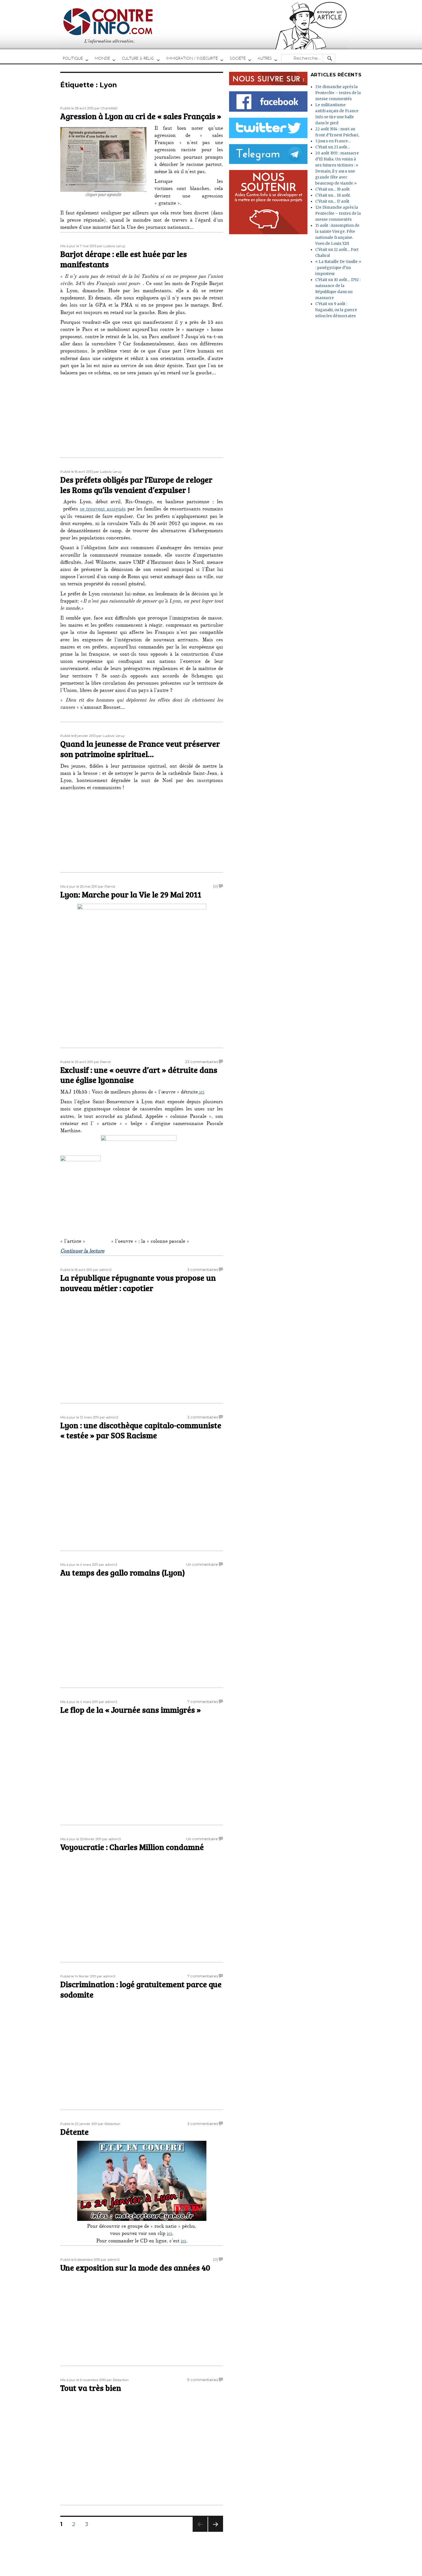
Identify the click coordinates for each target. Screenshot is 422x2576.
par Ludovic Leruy (111, 246)
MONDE (102, 58)
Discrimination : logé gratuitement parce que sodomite (141, 1989)
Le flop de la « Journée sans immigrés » (131, 1710)
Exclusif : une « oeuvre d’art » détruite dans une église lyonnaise (139, 1075)
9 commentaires (203, 2380)
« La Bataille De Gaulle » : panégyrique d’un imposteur (338, 268)
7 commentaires (203, 1702)
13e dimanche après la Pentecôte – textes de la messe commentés (338, 93)
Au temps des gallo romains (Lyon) (123, 1572)
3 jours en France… (333, 141)
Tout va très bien (91, 2388)
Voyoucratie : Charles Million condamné (132, 1847)
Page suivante (215, 2532)
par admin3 (102, 1270)
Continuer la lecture (82, 1252)
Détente (74, 2132)
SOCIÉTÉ (238, 58)
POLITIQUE (73, 58)
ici (201, 1093)
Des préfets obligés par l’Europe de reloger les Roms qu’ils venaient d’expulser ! (136, 485)
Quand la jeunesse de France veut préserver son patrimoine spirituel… (140, 749)
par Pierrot (107, 887)
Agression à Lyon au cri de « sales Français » (141, 116)
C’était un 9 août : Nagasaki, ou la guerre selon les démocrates (336, 310)
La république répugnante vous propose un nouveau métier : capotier (138, 1283)
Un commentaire (202, 1564)
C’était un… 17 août (332, 201)
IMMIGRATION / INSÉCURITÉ (192, 58)
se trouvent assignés (103, 510)
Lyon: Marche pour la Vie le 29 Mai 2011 (131, 894)
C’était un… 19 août (332, 189)
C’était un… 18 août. (333, 195)
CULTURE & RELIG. (138, 58)
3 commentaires (203, 1269)
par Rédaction (109, 2124)
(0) (215, 886)
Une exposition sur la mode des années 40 (135, 2267)
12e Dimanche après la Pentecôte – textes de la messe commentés (338, 213)
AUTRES (265, 58)
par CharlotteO (106, 108)
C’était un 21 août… (333, 147)
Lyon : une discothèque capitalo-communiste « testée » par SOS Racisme (141, 1430)
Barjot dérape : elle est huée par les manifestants (124, 259)
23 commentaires (202, 1062)
